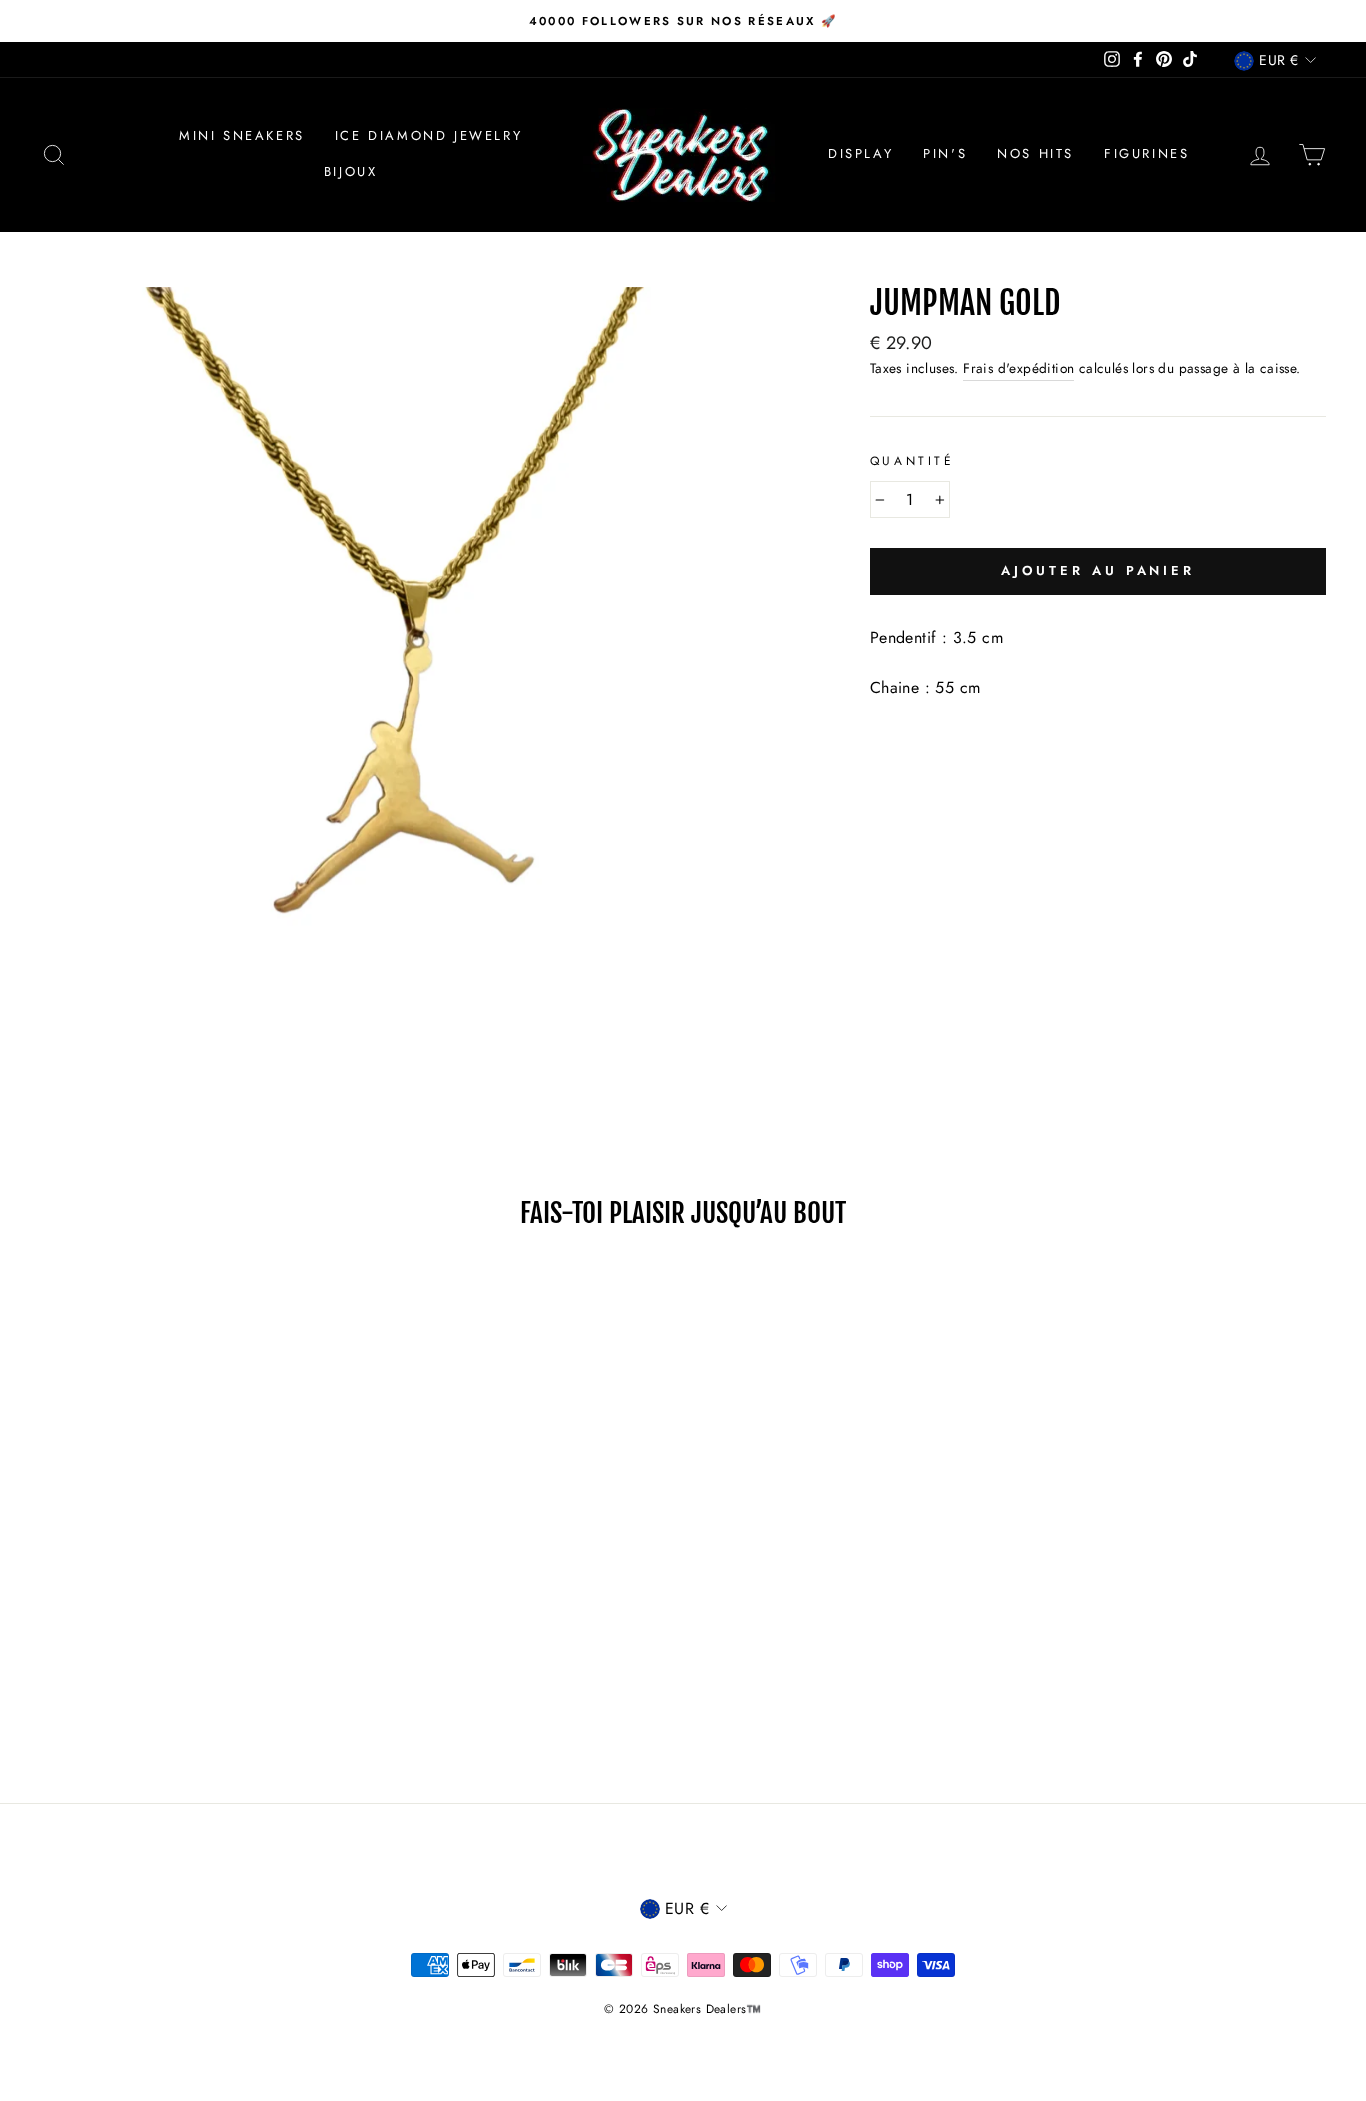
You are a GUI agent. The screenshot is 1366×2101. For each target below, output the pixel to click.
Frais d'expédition (1018, 368)
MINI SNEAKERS (242, 135)
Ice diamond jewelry (428, 135)
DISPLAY (860, 153)
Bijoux (351, 171)
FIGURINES (1146, 153)
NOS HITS (1035, 153)
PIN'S (945, 153)
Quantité (912, 461)
